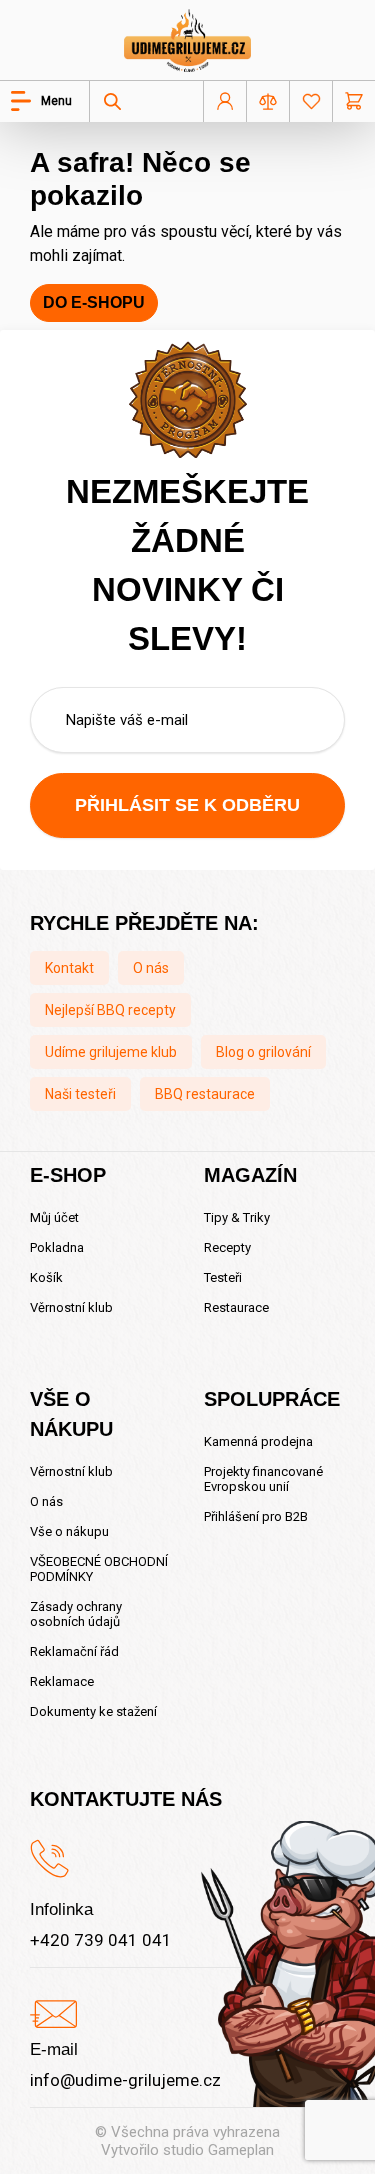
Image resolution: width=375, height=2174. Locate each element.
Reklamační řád (74, 1651)
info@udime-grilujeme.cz (125, 2080)
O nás (151, 968)
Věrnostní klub (71, 1307)
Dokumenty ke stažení (93, 1711)
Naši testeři (80, 1094)
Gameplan (241, 2150)
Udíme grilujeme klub (111, 1052)
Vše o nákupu (69, 1531)
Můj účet (54, 1217)
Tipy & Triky (237, 1217)
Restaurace (236, 1307)
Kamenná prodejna (258, 1441)
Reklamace (62, 1681)
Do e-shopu (94, 302)
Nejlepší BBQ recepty (110, 1010)
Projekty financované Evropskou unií (263, 1479)
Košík (46, 1277)
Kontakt (69, 968)
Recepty (227, 1247)
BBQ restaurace (205, 1094)
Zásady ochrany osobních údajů (76, 1614)
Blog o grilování (263, 1052)
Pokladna (57, 1247)
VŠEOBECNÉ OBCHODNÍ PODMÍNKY (99, 1569)
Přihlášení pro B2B (256, 1516)
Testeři (223, 1277)
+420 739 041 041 (101, 1940)
